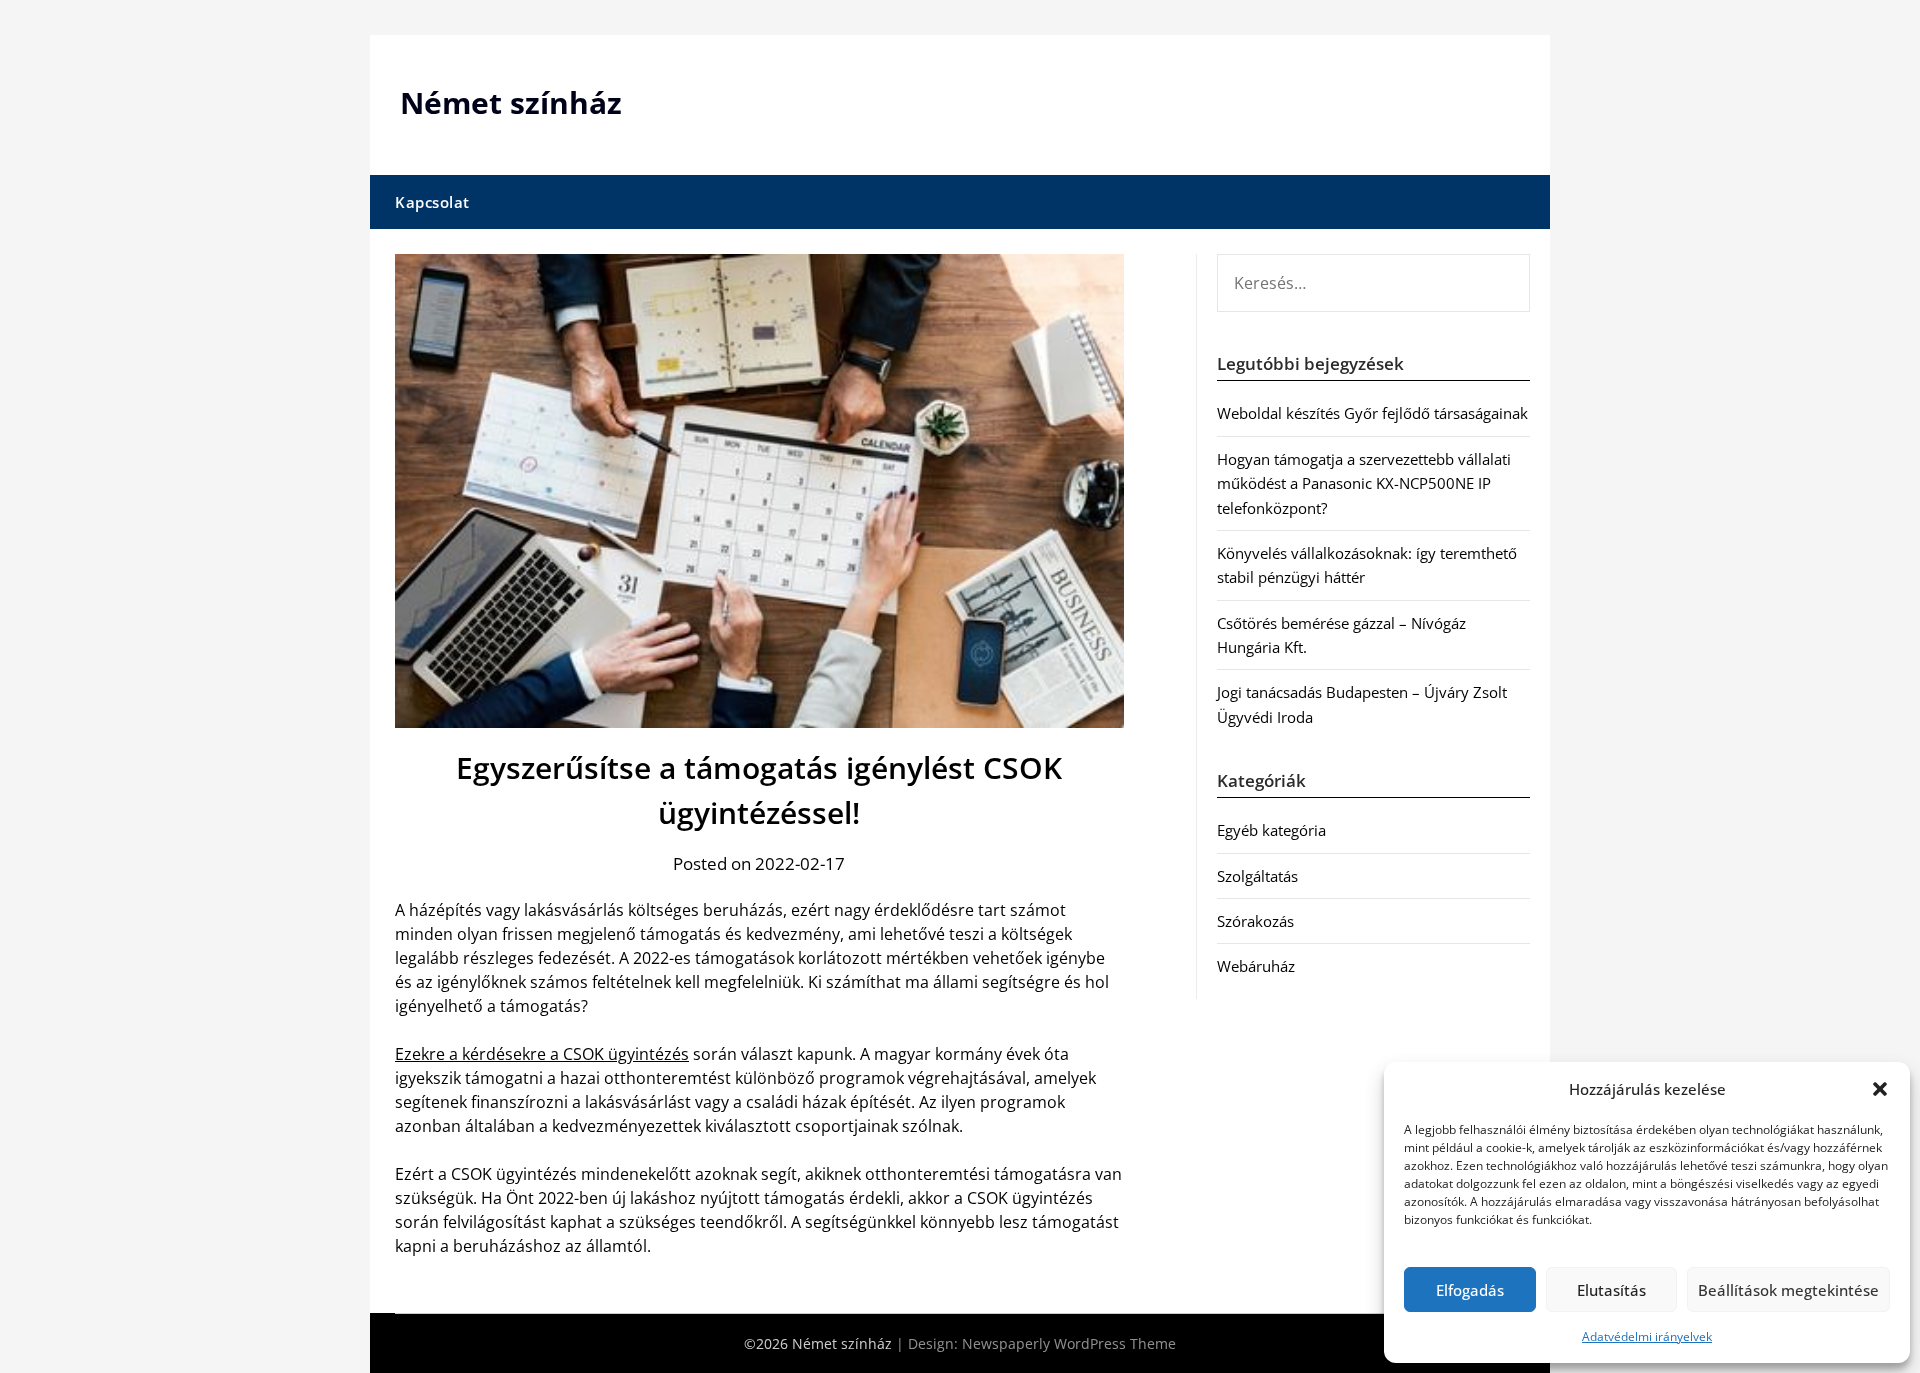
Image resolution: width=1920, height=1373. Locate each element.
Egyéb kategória (1271, 830)
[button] (1880, 1089)
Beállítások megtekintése (1788, 1290)
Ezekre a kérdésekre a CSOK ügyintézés (542, 1054)
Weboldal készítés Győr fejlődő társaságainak (1372, 413)
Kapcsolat (432, 202)
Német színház (511, 102)
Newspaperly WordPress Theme (1069, 1343)
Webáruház (1256, 966)
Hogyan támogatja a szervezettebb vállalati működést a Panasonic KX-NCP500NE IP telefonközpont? (1364, 483)
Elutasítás (1611, 1290)
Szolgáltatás (1257, 876)
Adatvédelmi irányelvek (1647, 1336)
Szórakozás (1255, 921)
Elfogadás (1470, 1290)
